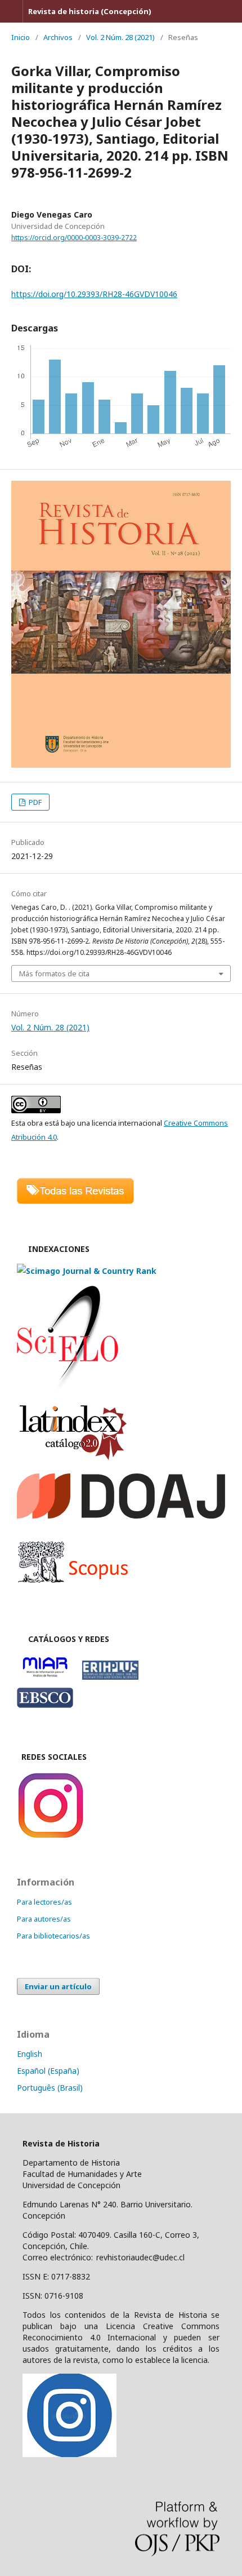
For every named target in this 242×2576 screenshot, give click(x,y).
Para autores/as (44, 1919)
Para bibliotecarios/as (53, 1936)
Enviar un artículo (58, 1986)
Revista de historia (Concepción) (90, 11)
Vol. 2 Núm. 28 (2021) (120, 37)
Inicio (21, 37)
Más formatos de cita (54, 973)
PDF (34, 802)
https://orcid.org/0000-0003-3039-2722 (74, 238)
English (30, 2054)
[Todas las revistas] (75, 1201)
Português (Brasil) (50, 2088)
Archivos (58, 37)
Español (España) (48, 2071)
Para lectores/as (44, 1902)
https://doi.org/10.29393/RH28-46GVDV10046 (94, 294)
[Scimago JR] (87, 1271)
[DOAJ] (121, 1515)
